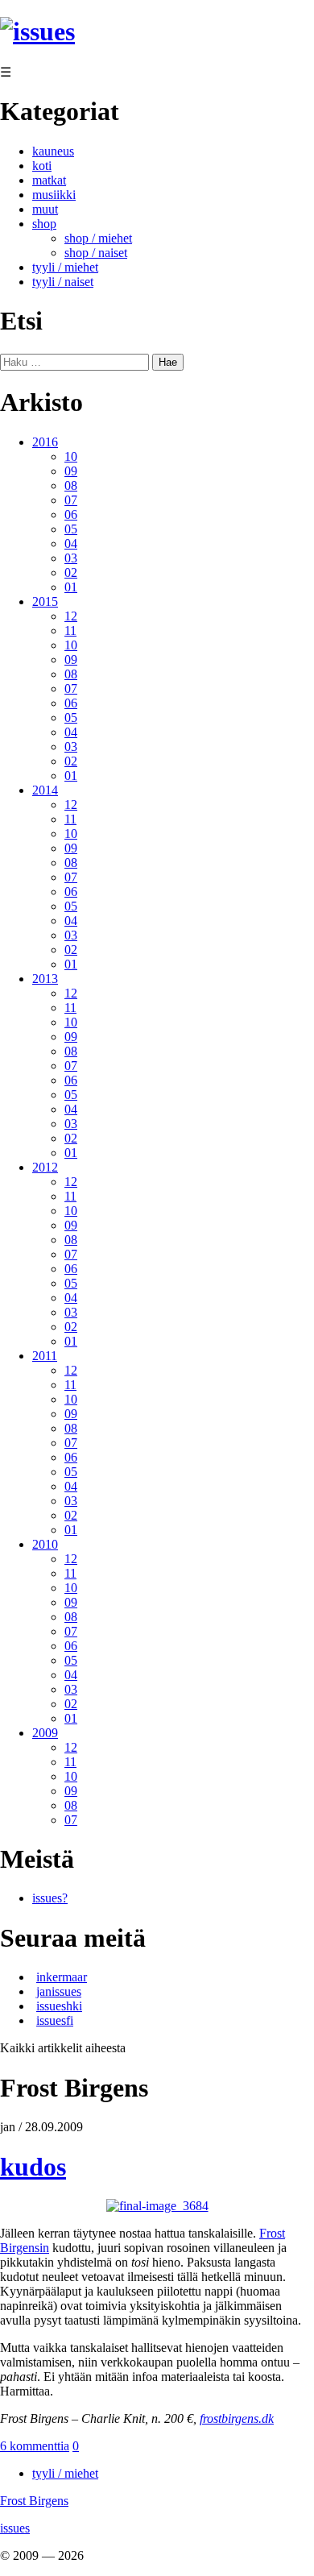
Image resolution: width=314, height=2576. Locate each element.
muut (45, 209)
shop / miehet (98, 238)
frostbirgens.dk (237, 2418)
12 (71, 616)
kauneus (53, 151)
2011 (45, 1356)
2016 (45, 442)
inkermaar (62, 1977)
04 (71, 543)
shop (44, 224)
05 (71, 529)
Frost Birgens (34, 2501)
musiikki (54, 195)
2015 (45, 601)
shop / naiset (96, 253)
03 (71, 558)
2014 (45, 790)
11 (70, 631)
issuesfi (55, 2020)
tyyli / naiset (63, 282)
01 (71, 587)
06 (71, 514)
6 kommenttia (35, 2446)
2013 (45, 979)
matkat (49, 180)
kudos (33, 2167)
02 (71, 572)
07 (71, 500)
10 (71, 456)
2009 (45, 1733)
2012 (45, 1167)
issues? (50, 1898)
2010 (45, 1544)
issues (15, 2528)
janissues (59, 1991)
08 (71, 485)
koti (42, 166)
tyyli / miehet (65, 267)
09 (71, 471)
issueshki (59, 2006)
